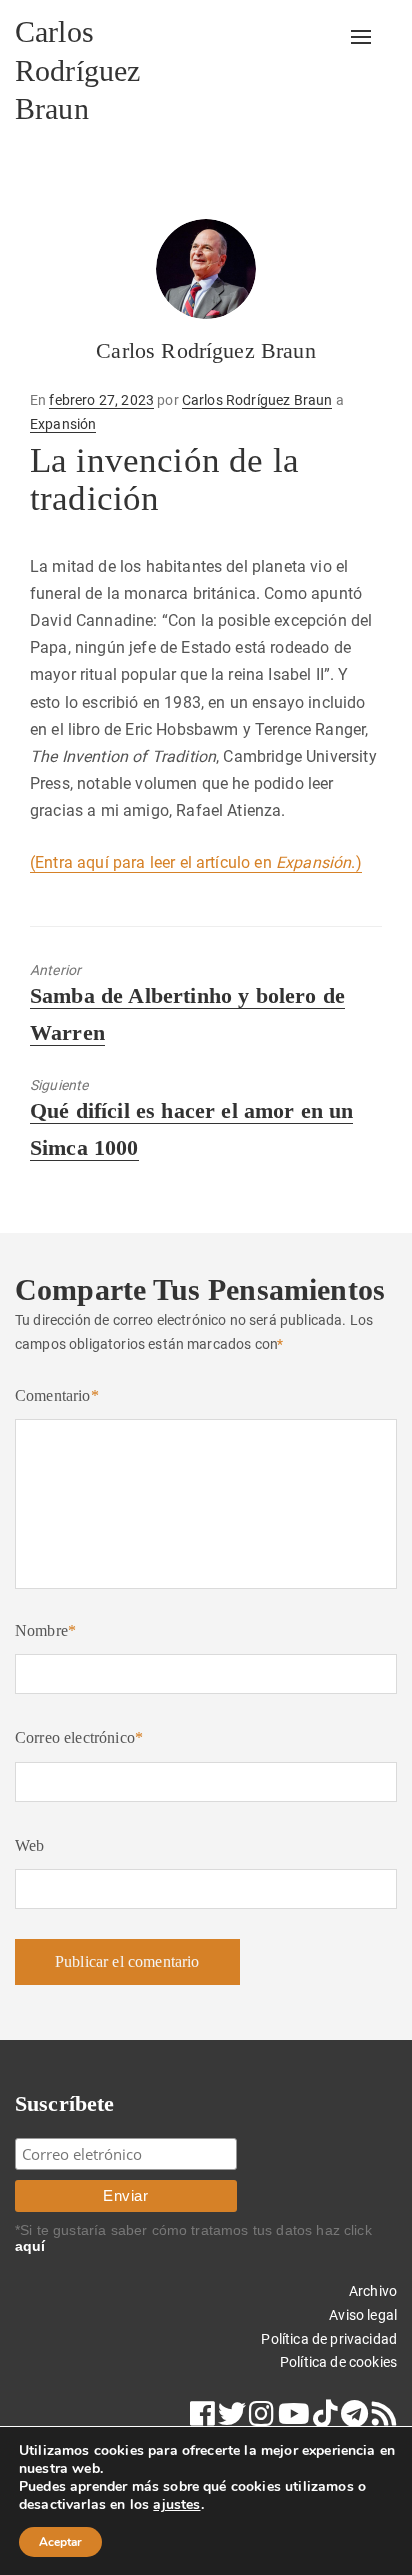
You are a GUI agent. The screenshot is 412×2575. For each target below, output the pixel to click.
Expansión (63, 424)
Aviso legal (363, 2315)
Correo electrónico (79, 1737)
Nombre (45, 1630)
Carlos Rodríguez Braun (77, 70)
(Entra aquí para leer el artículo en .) (196, 862)
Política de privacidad (329, 2339)
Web (29, 1845)
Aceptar (60, 2542)
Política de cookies (338, 2362)
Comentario (57, 1395)
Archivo (373, 2291)
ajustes (176, 2505)
